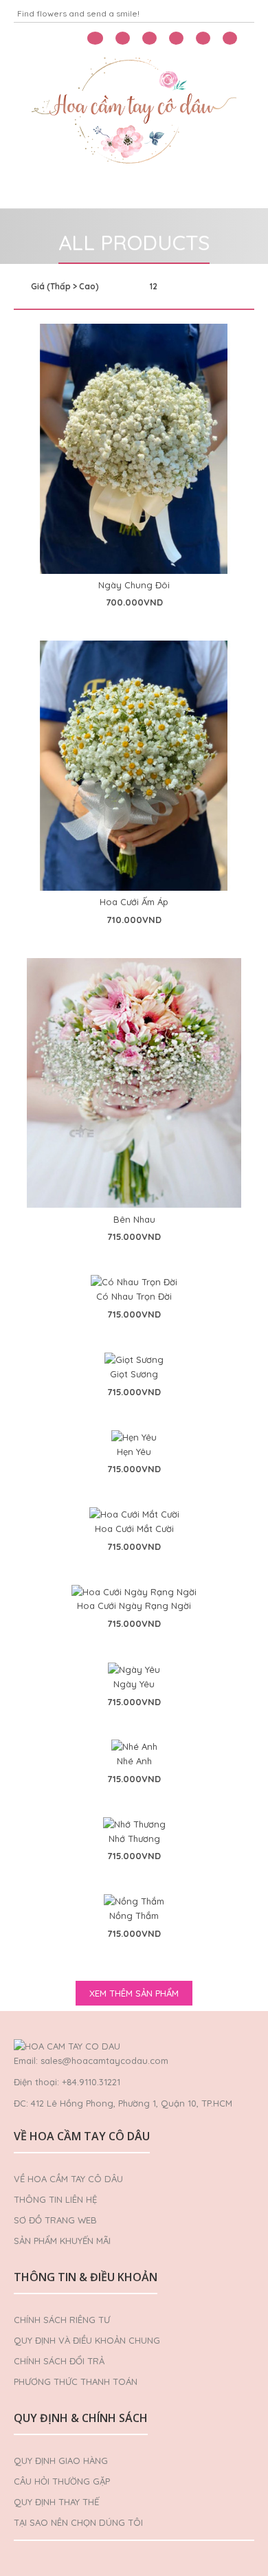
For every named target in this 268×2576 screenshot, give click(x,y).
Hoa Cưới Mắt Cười (134, 1529)
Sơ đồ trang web (55, 2220)
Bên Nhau (134, 1219)
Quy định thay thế (56, 2502)
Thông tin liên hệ (55, 2199)
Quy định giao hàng (61, 2461)
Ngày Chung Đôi (134, 585)
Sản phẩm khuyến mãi (62, 2241)
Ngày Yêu (134, 1684)
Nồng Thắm (134, 1916)
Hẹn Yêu (134, 1452)
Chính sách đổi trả (59, 2361)
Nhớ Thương (134, 1839)
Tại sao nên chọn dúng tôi (78, 2522)
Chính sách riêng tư (62, 2320)
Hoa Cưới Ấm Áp (134, 902)
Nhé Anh (134, 1761)
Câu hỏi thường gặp (62, 2481)
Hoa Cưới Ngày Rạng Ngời (134, 1606)
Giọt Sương (134, 1374)
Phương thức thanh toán (76, 2381)
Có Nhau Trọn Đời (134, 1296)
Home (33, 191)
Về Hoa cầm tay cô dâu (68, 2179)
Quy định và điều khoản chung (87, 2340)
